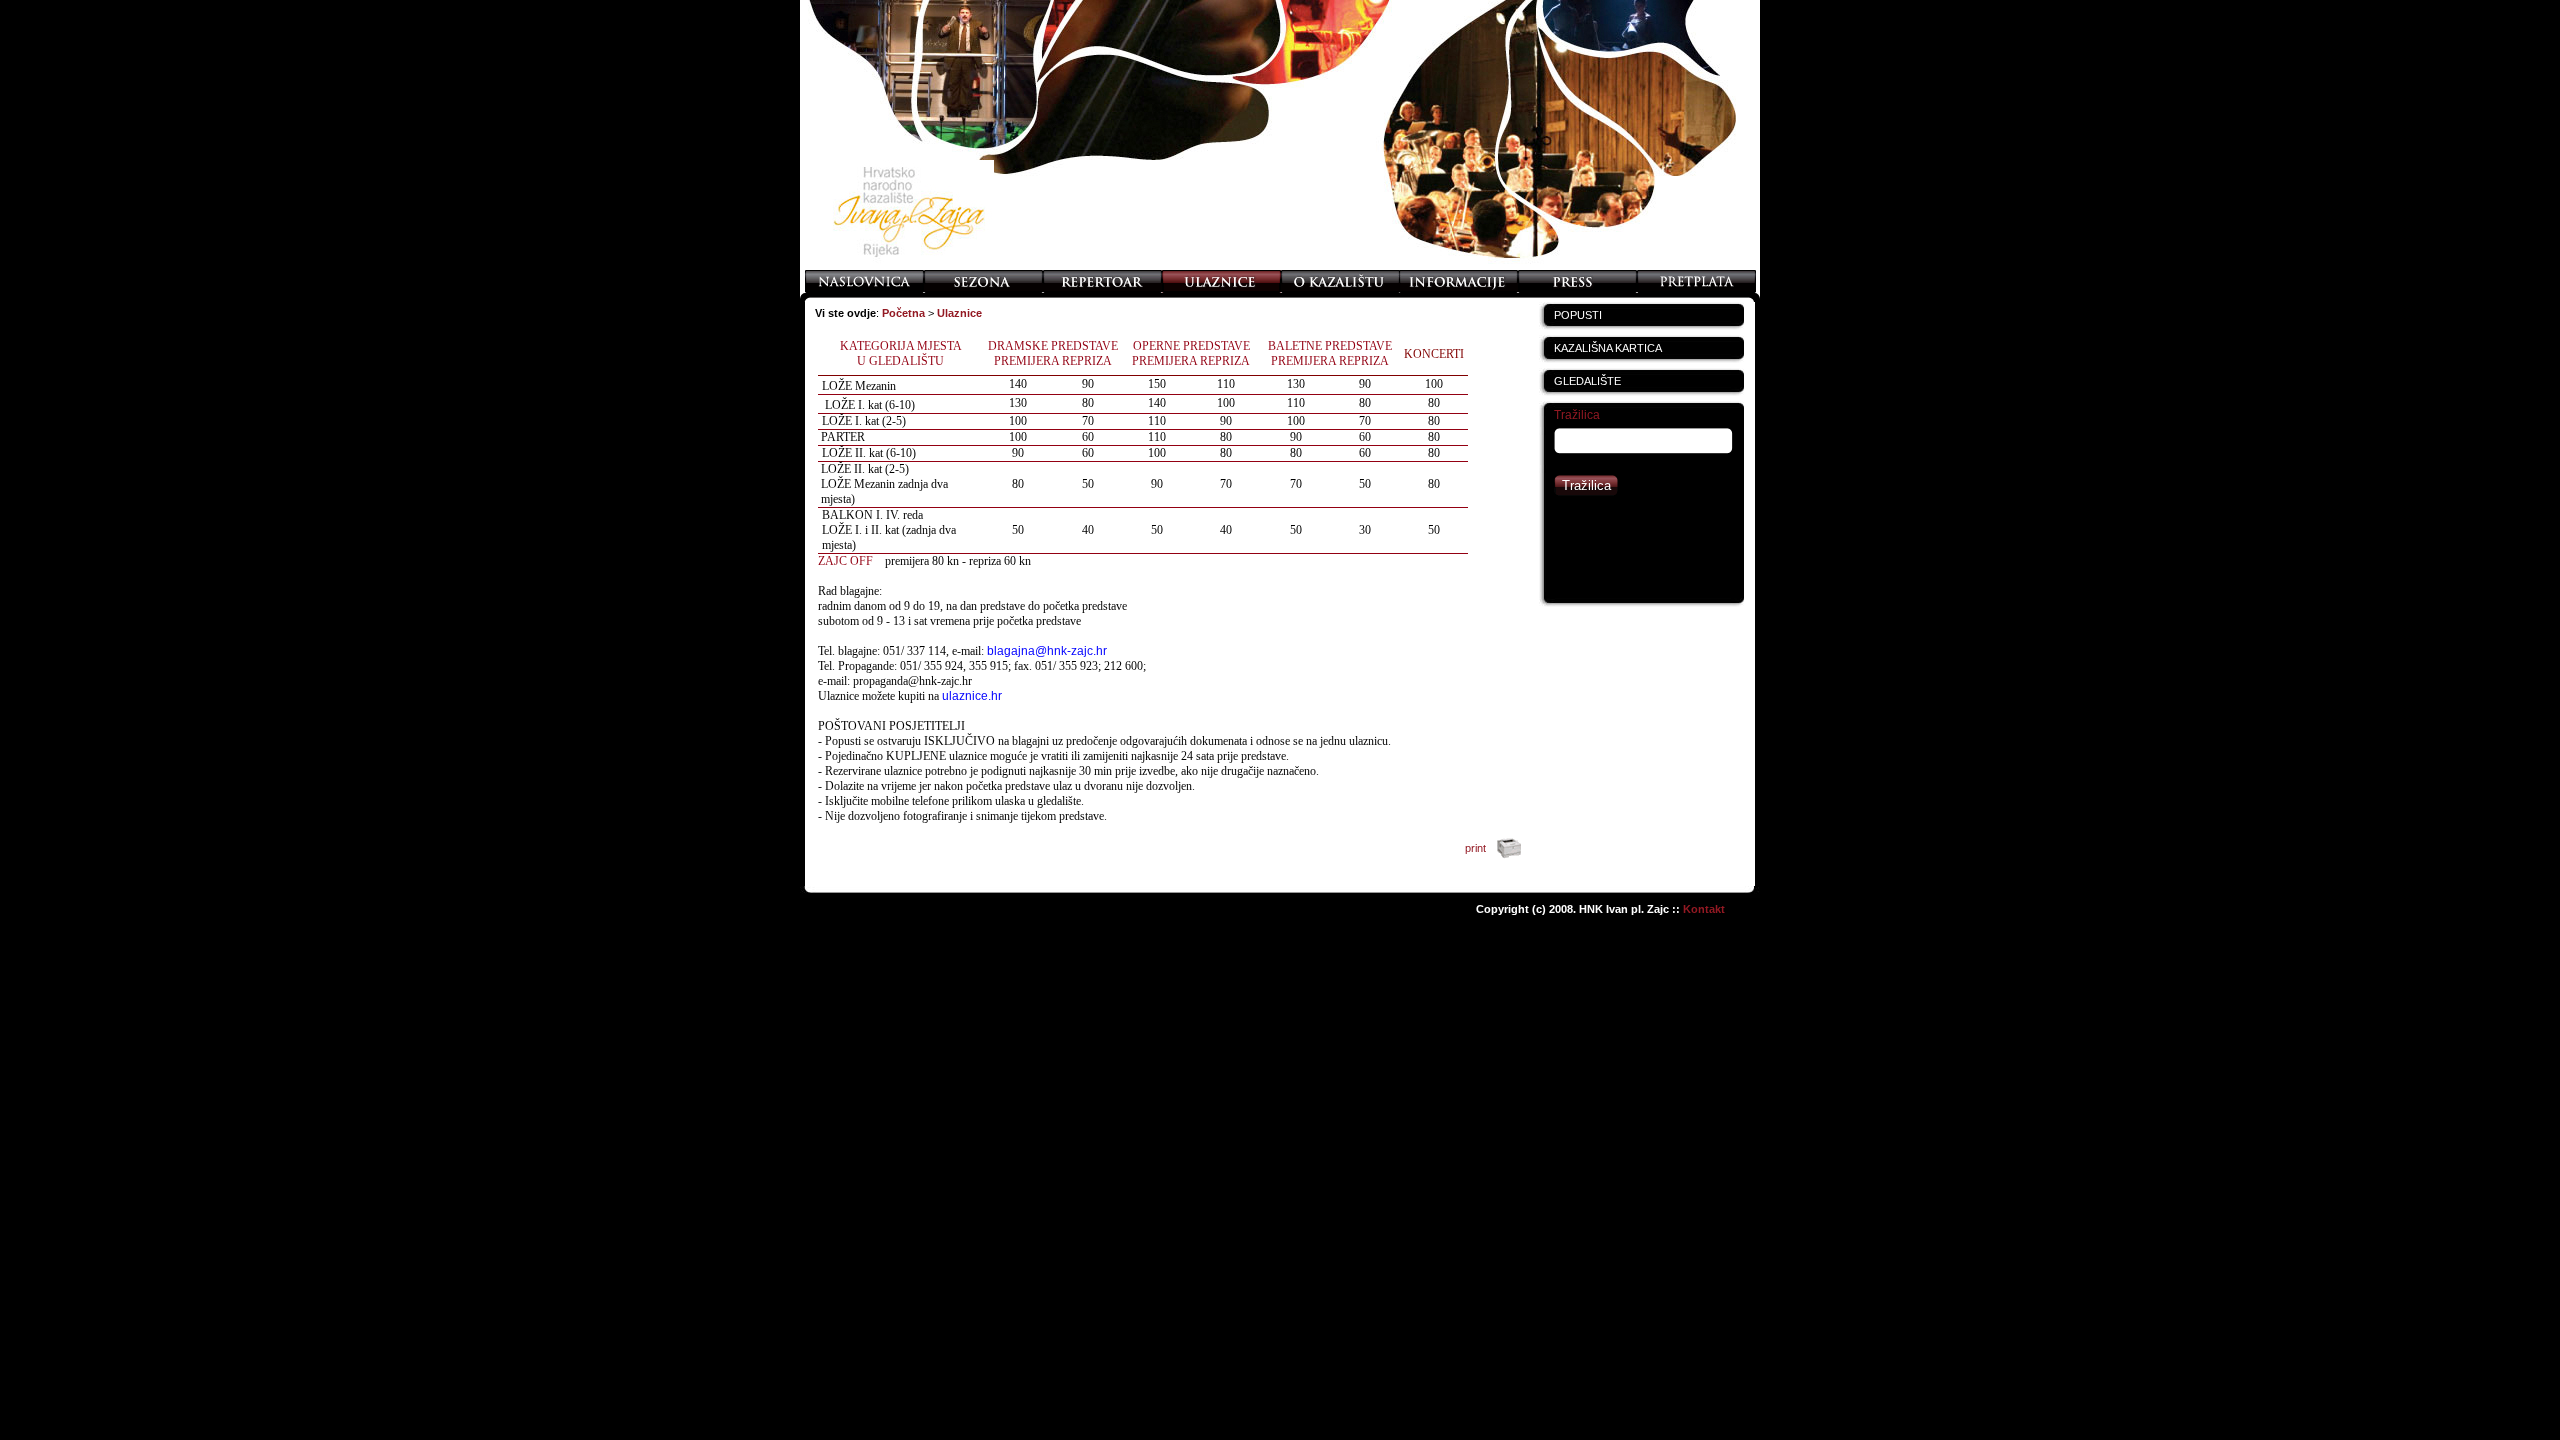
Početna (903, 313)
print (1477, 848)
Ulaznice (959, 313)
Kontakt (1704, 909)
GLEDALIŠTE (1587, 381)
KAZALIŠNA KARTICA (1608, 348)
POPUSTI (1578, 315)
